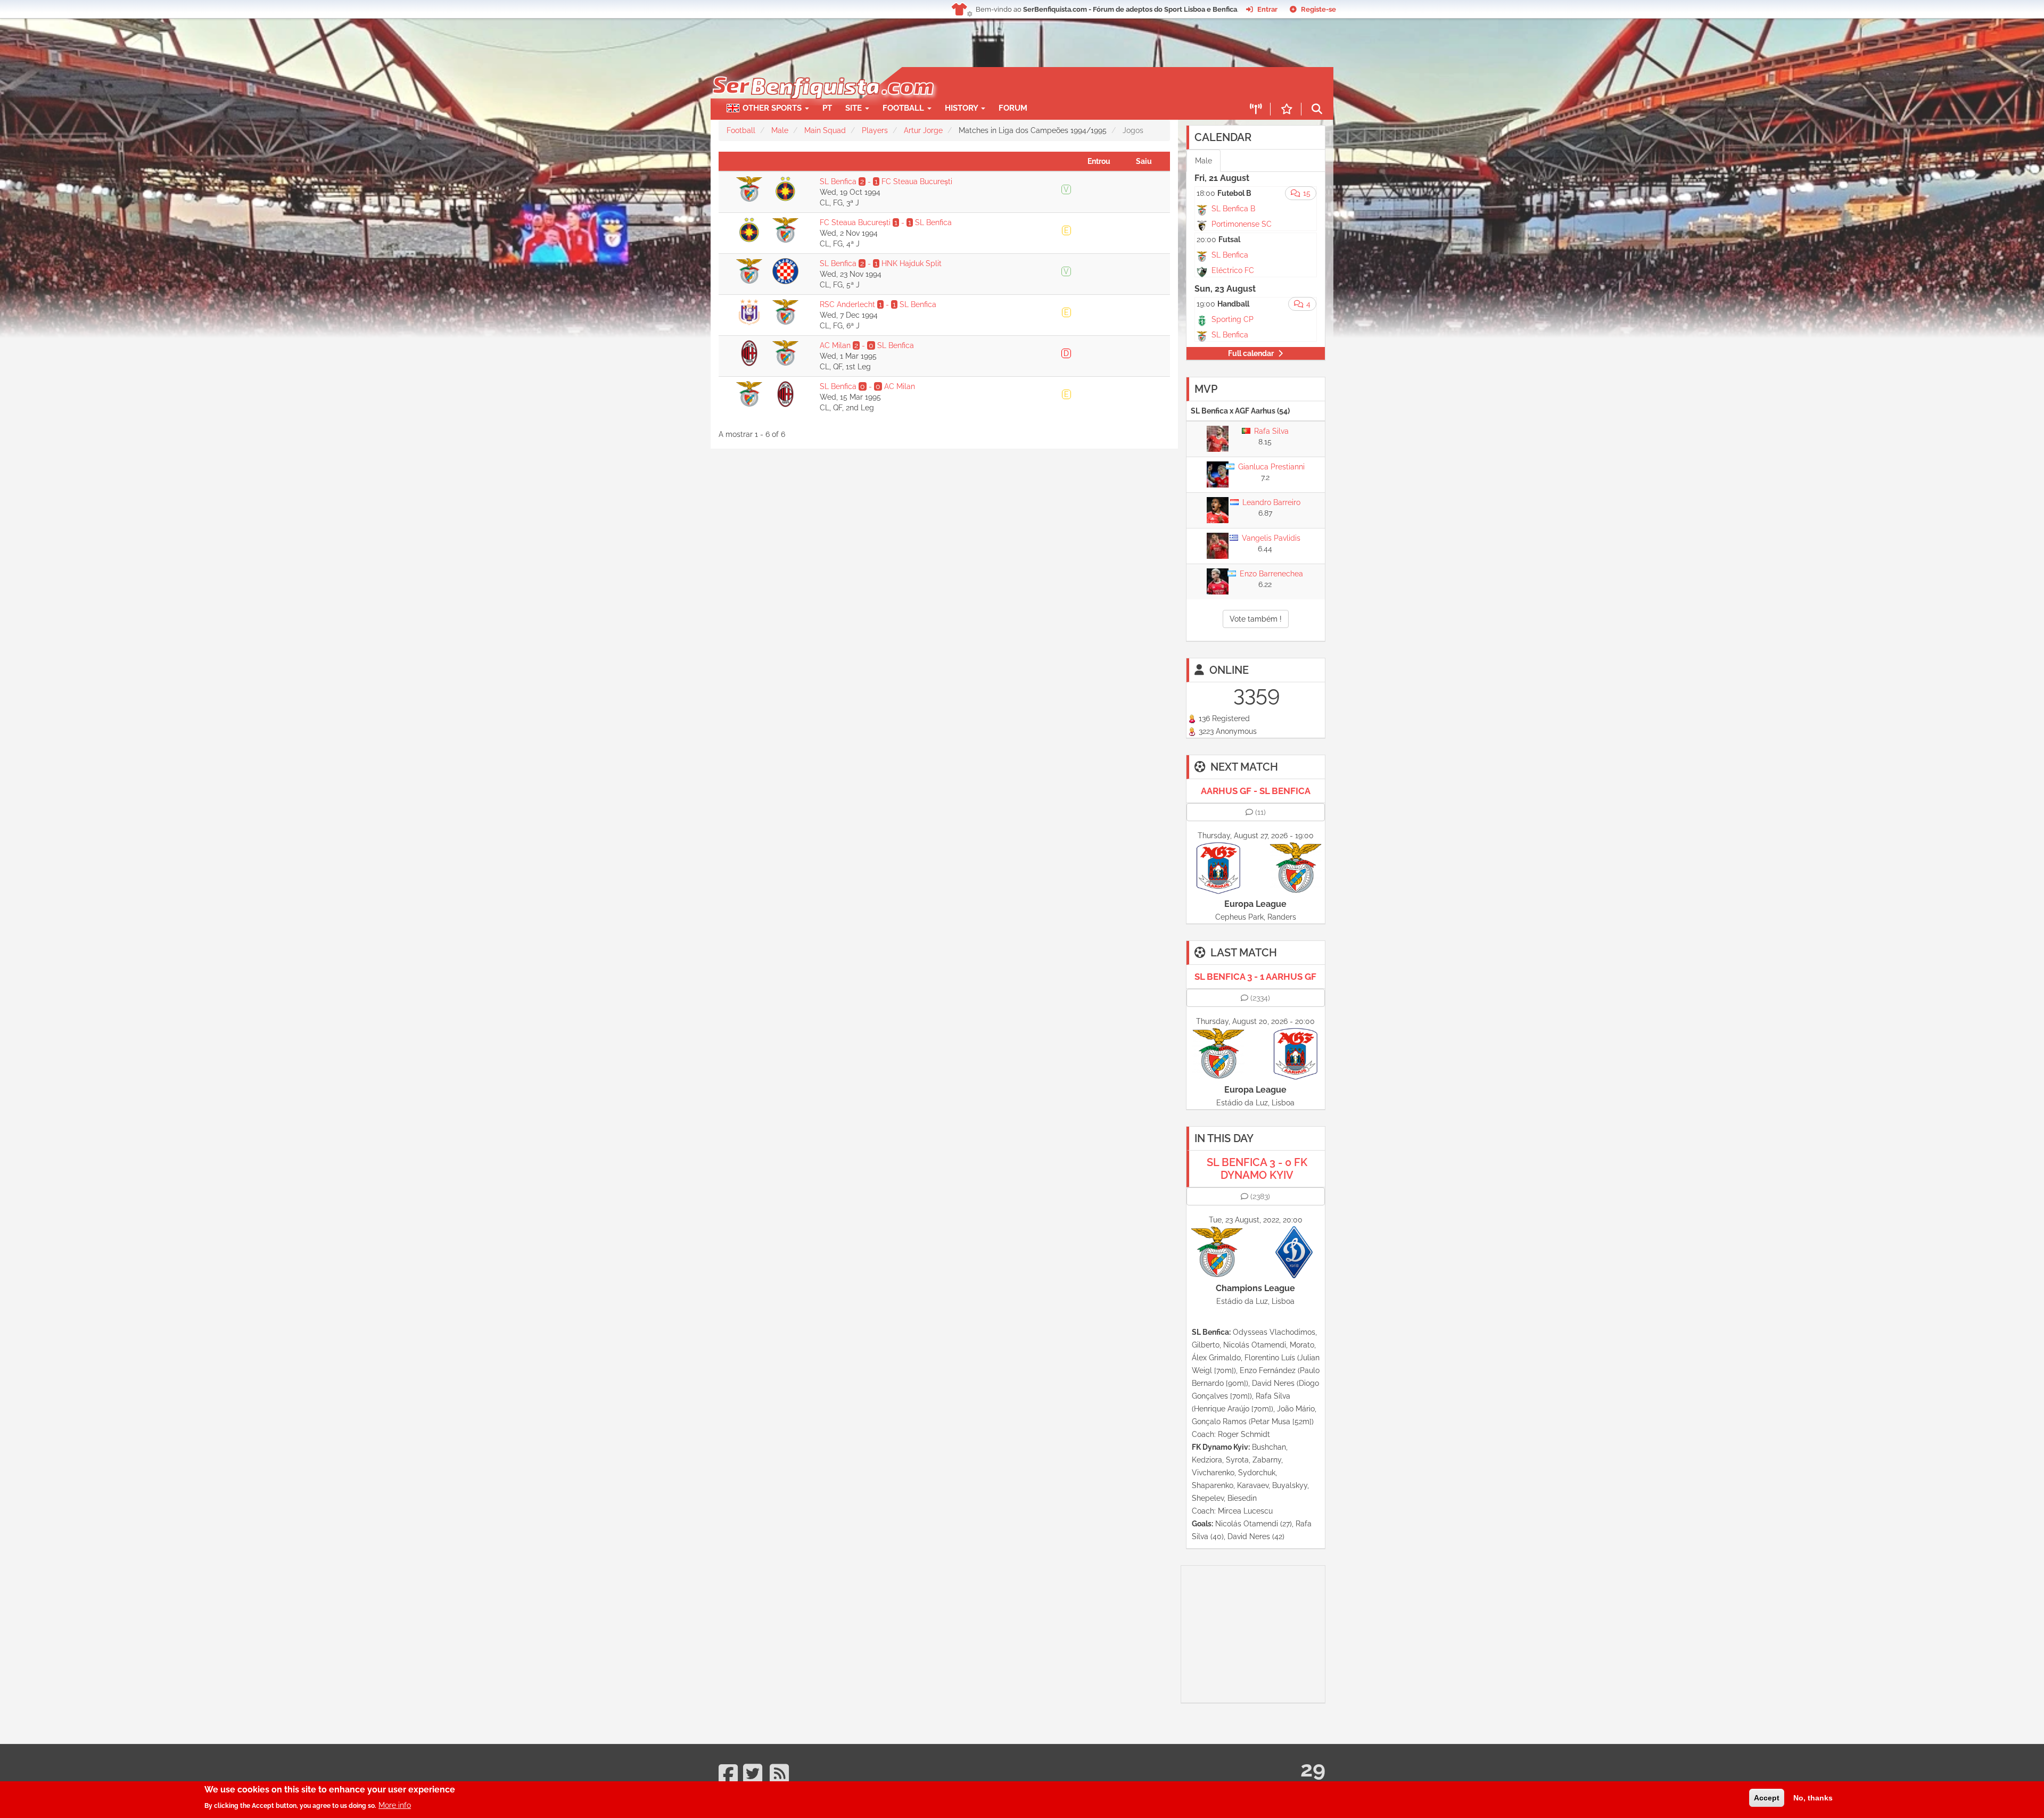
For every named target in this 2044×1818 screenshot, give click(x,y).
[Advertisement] (1059, 83)
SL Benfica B (1233, 209)
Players (875, 130)
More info (395, 1805)
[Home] (822, 72)
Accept (1767, 1798)
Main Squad (825, 130)
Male (780, 130)
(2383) (1260, 1196)
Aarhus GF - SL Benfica (1256, 791)
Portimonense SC (1242, 224)
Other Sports (773, 108)
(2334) (1260, 998)
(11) (1260, 812)
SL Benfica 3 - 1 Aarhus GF (1255, 977)
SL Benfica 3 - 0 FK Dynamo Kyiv (1257, 1169)
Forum (1013, 108)
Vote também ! (1256, 619)
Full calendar (1251, 353)
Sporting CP (1233, 319)
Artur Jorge (923, 130)
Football (904, 108)
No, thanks (1813, 1798)
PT (827, 108)
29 (1313, 1769)
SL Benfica (1230, 255)
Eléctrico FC (1233, 270)
